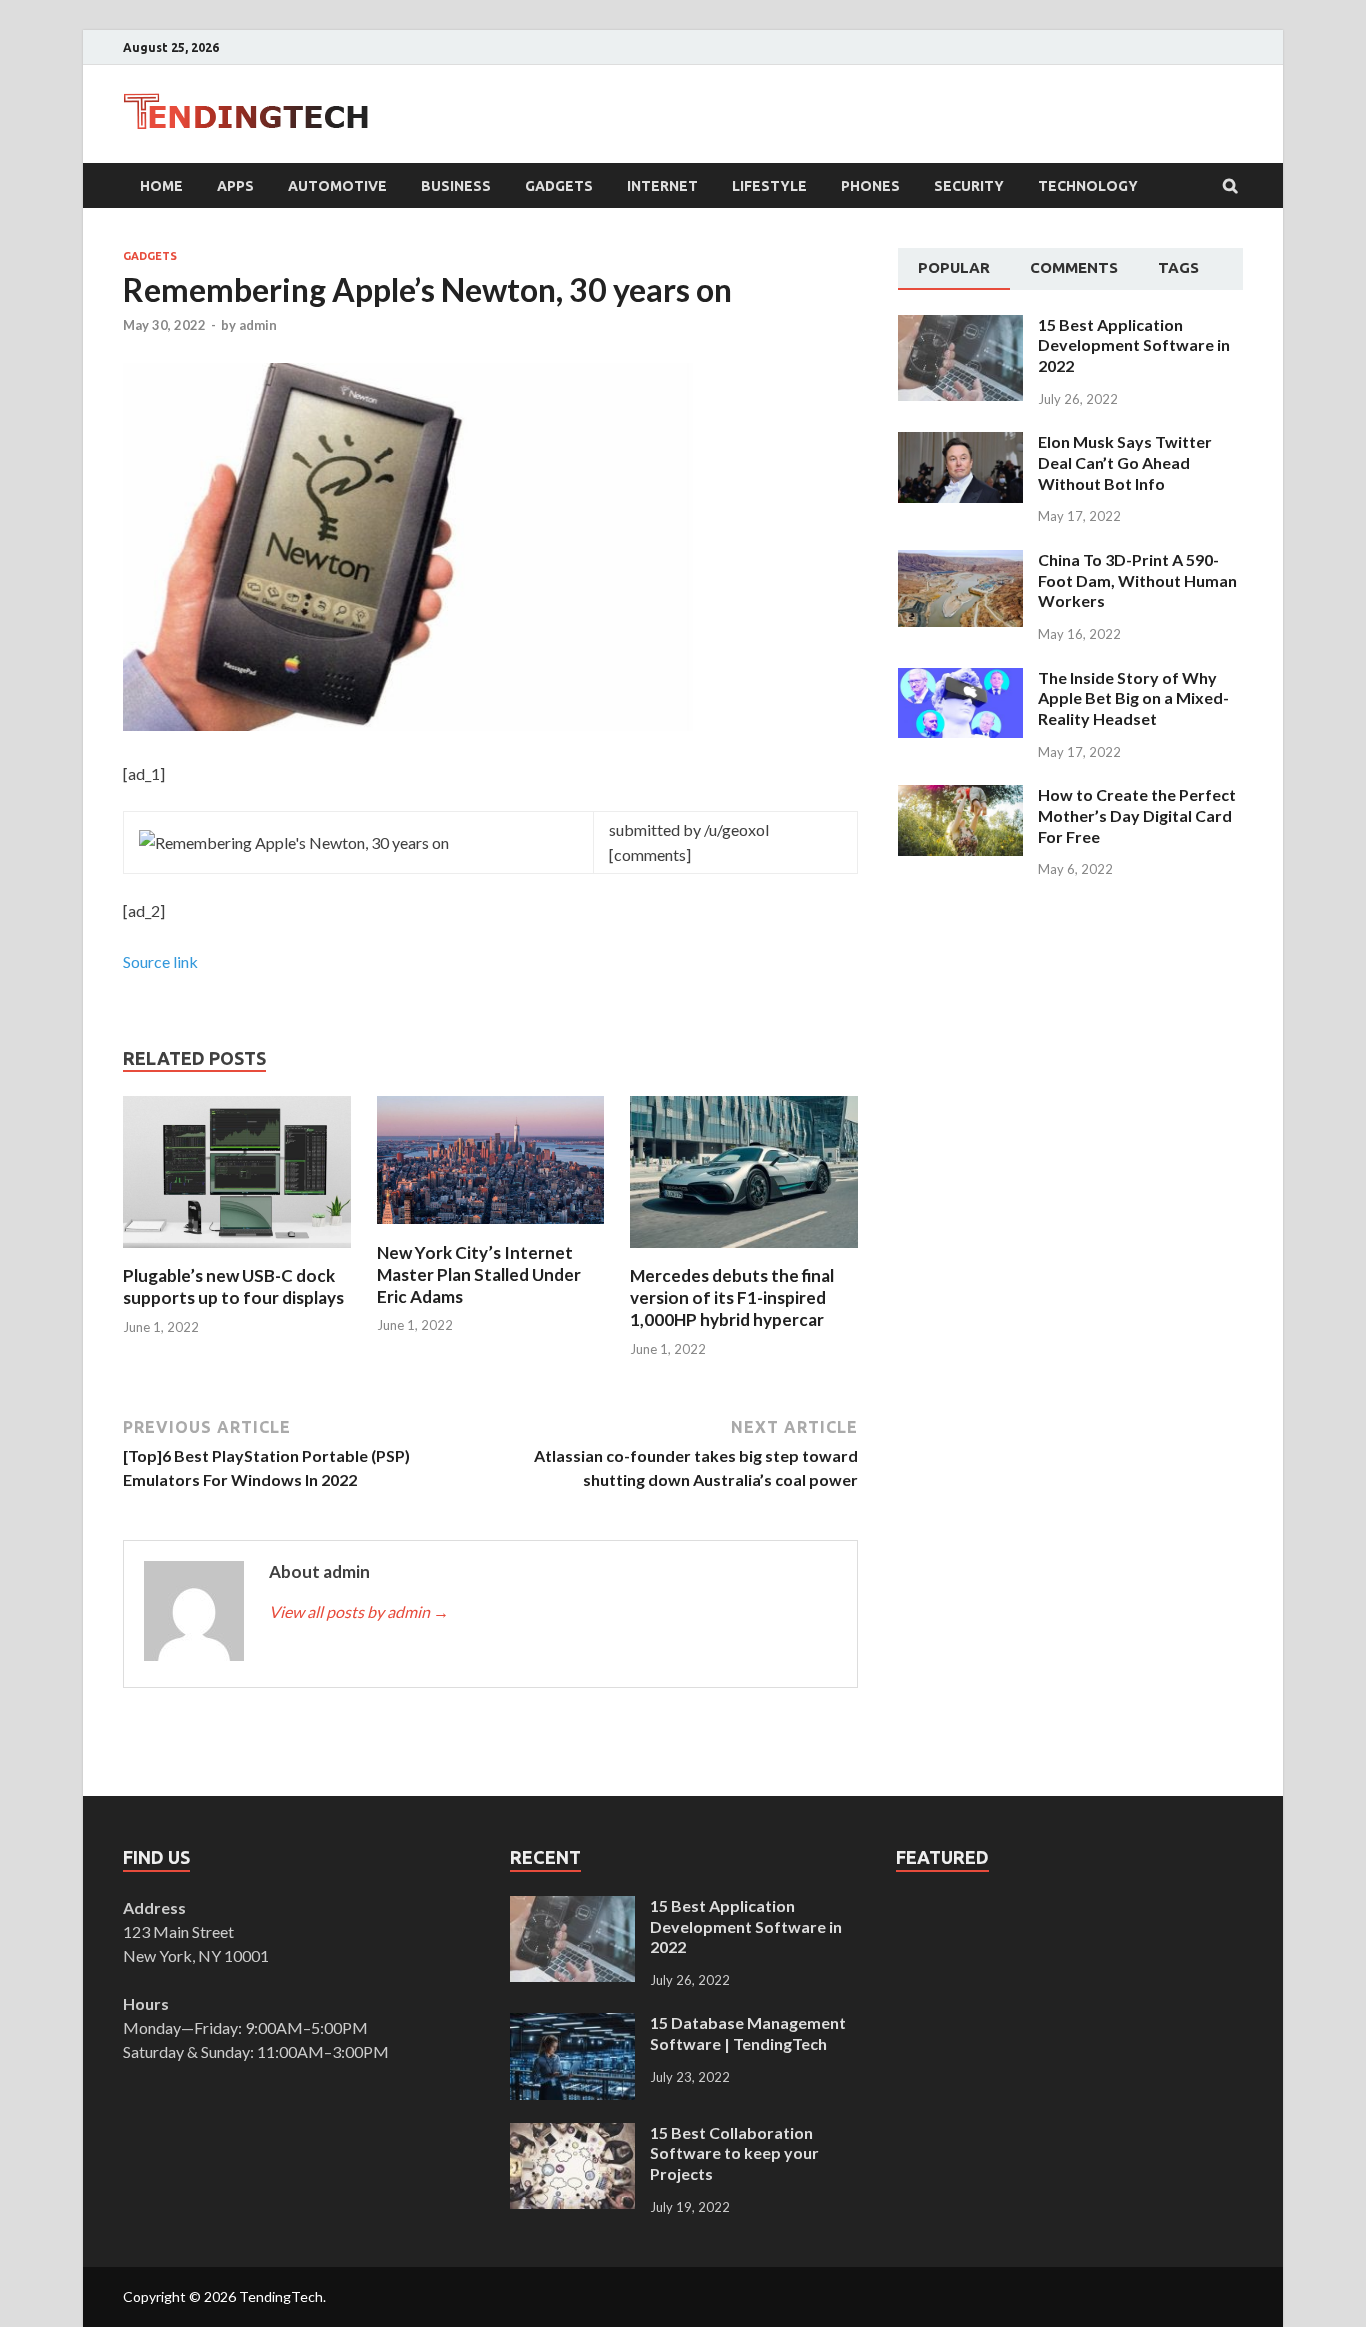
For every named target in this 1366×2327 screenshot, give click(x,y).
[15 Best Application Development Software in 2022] (960, 326)
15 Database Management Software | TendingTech (748, 2033)
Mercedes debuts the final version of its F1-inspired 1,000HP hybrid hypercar (732, 1297)
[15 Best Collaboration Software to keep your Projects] (572, 2134)
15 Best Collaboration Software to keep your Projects (734, 2153)
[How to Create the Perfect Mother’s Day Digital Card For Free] (960, 796)
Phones (870, 186)
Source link (160, 961)
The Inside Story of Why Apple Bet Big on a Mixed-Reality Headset (1133, 698)
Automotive (337, 186)
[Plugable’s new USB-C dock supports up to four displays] (237, 1252)
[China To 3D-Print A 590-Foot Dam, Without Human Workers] (960, 561)
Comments (1074, 267)
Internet (662, 186)
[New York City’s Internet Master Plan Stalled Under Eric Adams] (491, 1229)
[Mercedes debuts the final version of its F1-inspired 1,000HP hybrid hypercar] (744, 1252)
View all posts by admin (359, 1611)
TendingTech (281, 2296)
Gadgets (559, 186)
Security (969, 186)
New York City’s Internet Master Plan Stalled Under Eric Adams (479, 1274)
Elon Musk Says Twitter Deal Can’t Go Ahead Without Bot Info (1125, 462)
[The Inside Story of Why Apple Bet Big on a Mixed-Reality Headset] (960, 679)
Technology (1088, 186)
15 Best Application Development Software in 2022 (1134, 345)
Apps (235, 186)
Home (161, 186)
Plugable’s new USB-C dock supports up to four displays (233, 1286)
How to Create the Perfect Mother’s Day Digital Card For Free (1137, 815)
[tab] (954, 269)
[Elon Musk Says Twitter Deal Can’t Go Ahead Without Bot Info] (960, 443)
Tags (1178, 267)
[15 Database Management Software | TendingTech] (572, 2024)
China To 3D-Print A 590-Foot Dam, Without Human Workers (1137, 580)
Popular (954, 267)
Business (456, 186)
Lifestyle (769, 186)
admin (258, 325)
